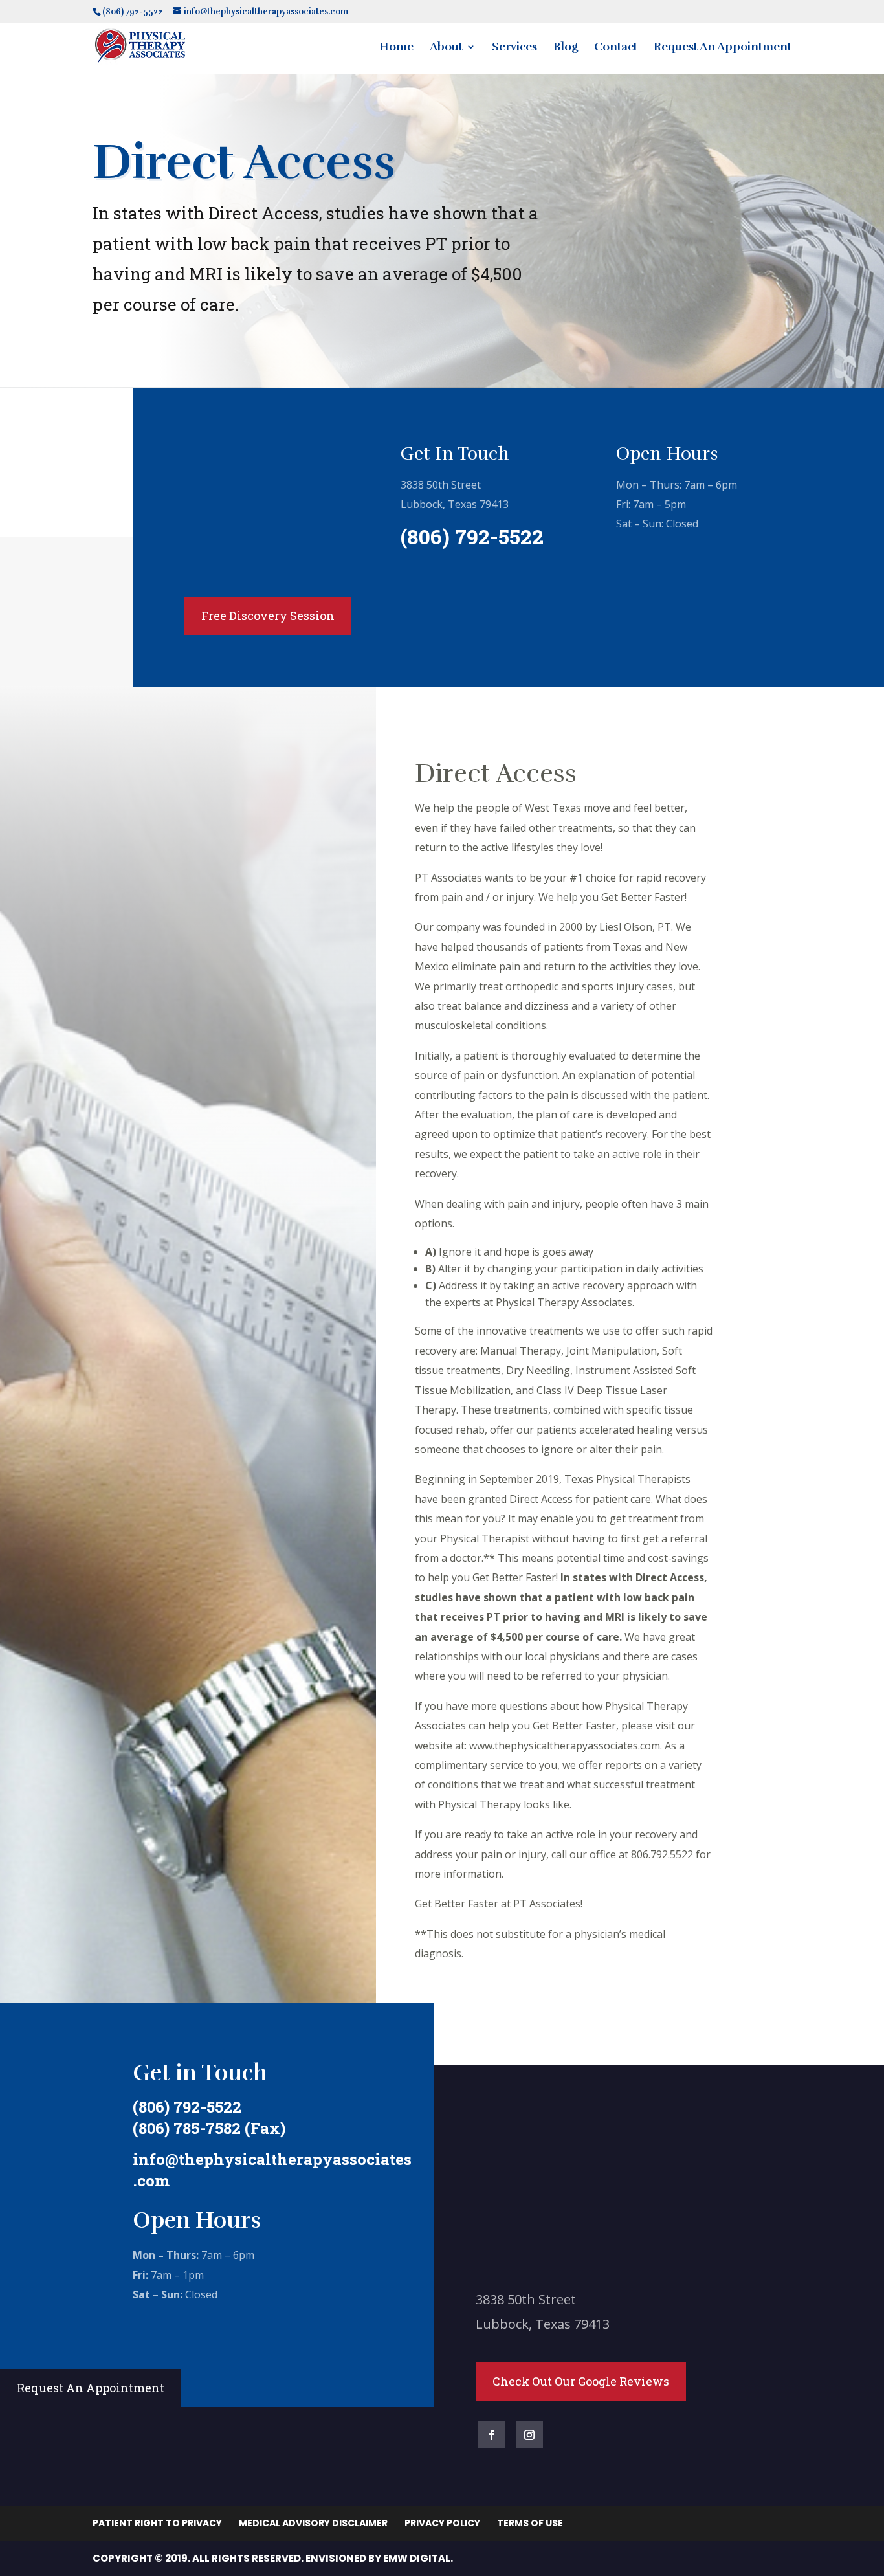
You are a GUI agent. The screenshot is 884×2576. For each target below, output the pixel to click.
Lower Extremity (239, 527)
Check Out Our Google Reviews (581, 2381)
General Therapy (238, 561)
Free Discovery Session (268, 616)
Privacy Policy (442, 2523)
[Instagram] (529, 2435)
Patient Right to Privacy (157, 2523)
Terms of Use (530, 2523)
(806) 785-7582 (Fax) (209, 2128)
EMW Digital (417, 2558)
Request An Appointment (723, 48)
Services (514, 48)
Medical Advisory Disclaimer (313, 2523)
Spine (203, 495)
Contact (616, 48)
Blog (566, 48)
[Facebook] (492, 2435)
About (446, 48)
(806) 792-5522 (472, 536)
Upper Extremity (238, 462)
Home (396, 48)
